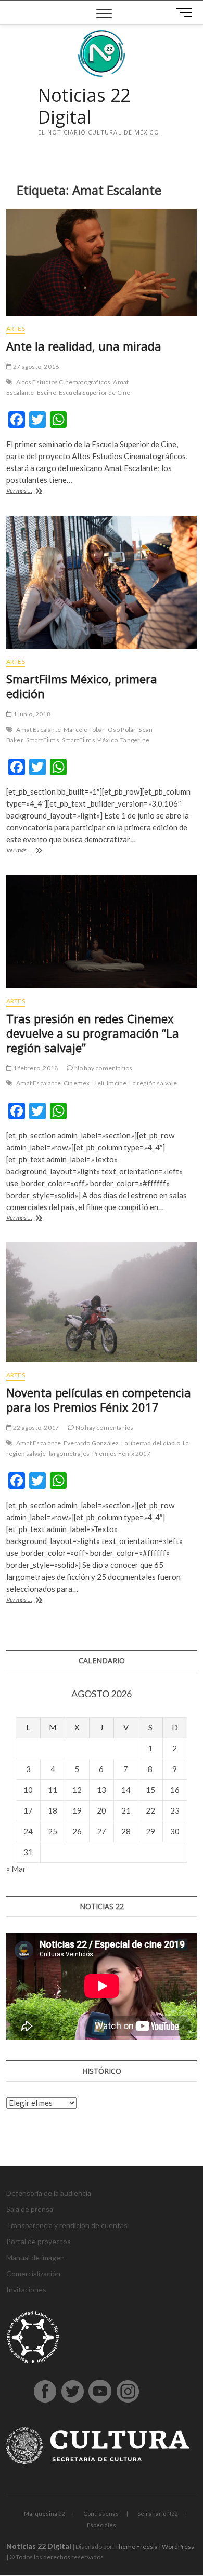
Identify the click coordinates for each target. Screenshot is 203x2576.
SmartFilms (43, 740)
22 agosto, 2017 (35, 1427)
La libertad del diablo (150, 1443)
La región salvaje (153, 1083)
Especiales (102, 2525)
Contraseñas (101, 2513)
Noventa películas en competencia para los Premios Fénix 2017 (99, 1400)
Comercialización (33, 2273)
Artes (16, 328)
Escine (47, 392)
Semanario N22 (157, 2513)
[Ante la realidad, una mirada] (102, 262)
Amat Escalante (39, 729)
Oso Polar (122, 729)
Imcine (117, 1083)
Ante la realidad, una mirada (84, 346)
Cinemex (77, 1083)
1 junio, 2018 (31, 714)
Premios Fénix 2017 (121, 1453)
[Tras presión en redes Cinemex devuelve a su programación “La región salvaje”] (102, 931)
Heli (98, 1083)
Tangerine (135, 740)
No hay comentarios (103, 1068)
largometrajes (69, 1453)
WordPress (178, 2547)
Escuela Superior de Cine (95, 392)
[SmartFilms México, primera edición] (102, 582)
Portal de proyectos (39, 2241)
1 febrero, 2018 (35, 1068)
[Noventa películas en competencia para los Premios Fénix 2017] (102, 1302)
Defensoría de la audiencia (49, 2193)
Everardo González (91, 1443)
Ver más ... (30, 492)
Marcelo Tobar (84, 729)
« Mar (16, 1869)
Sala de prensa (30, 2209)
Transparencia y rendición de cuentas (67, 2225)
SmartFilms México (90, 740)
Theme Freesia (136, 2547)
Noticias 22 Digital (84, 106)
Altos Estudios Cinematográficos (63, 382)
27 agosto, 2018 (35, 366)
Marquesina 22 (44, 2513)
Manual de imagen (35, 2257)
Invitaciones (26, 2290)
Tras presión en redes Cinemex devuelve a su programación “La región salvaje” (93, 1033)
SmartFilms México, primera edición (82, 686)
